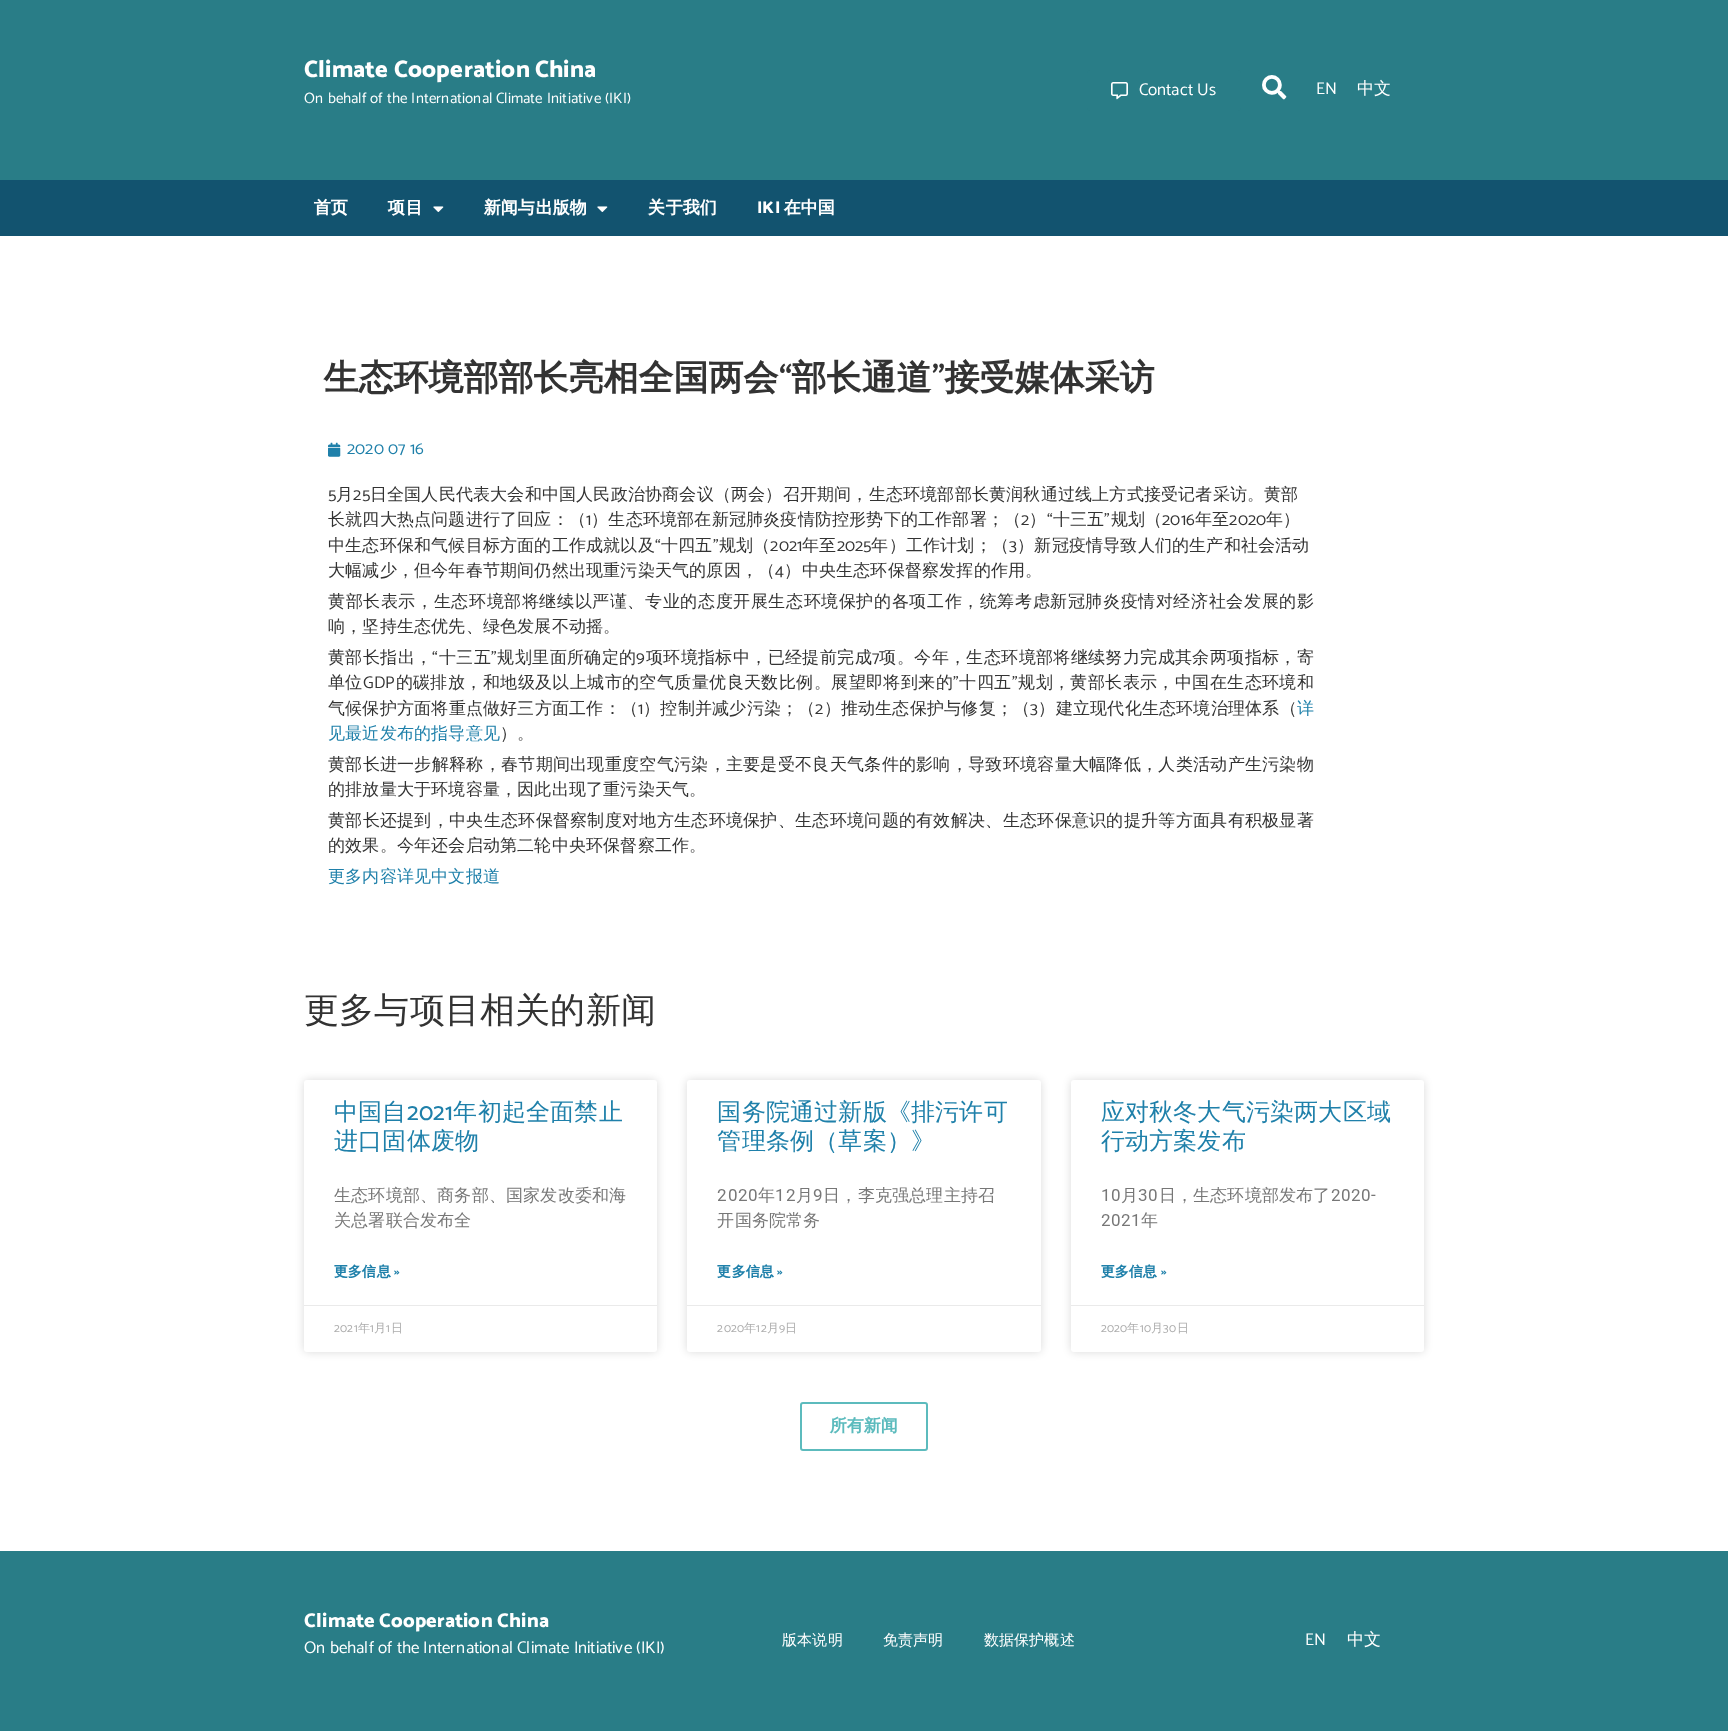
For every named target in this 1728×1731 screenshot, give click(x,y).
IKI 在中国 (796, 208)
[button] (1274, 87)
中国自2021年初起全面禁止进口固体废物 (478, 1128)
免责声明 (913, 1640)
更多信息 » (367, 1272)
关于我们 (682, 208)
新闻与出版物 (535, 208)
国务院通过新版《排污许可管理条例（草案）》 (862, 1128)
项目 (405, 208)
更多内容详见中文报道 (414, 877)
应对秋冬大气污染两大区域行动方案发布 (1246, 1128)
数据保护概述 (1029, 1640)
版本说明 (812, 1640)
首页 (331, 208)
